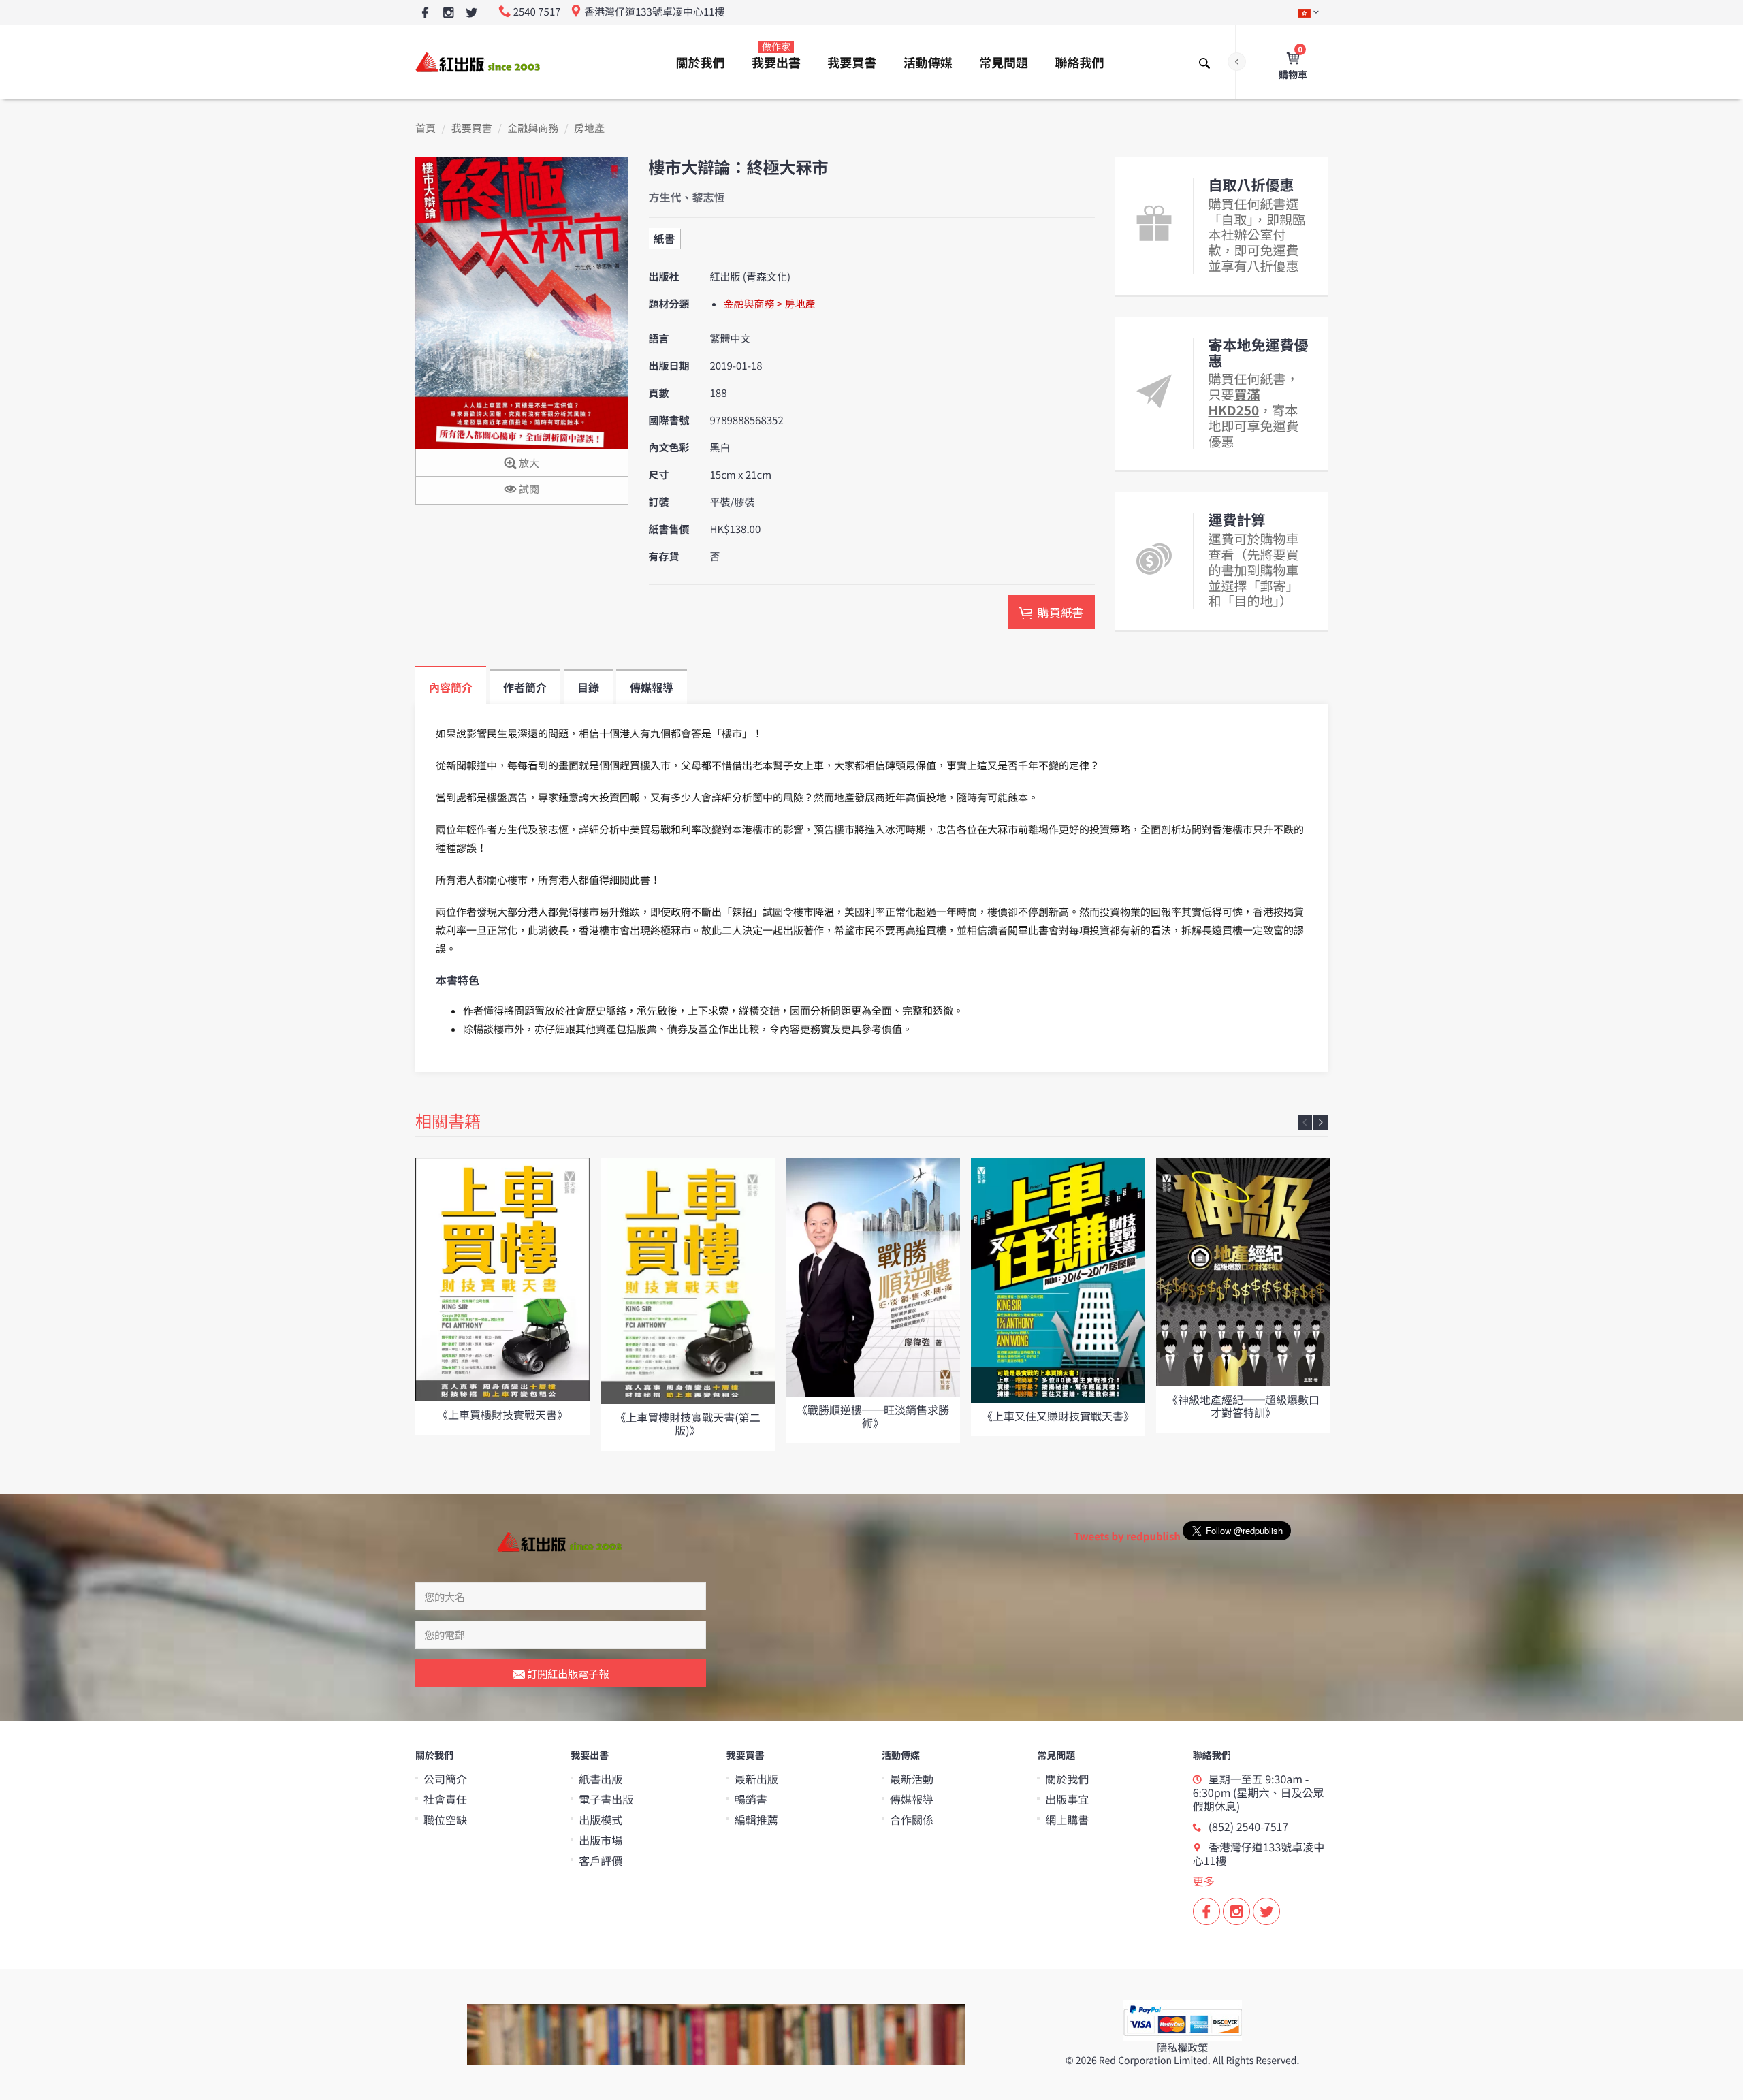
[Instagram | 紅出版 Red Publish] (448, 13)
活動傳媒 (928, 63)
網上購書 (1067, 1819)
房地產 (589, 128)
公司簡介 (445, 1779)
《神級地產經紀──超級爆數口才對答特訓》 (1243, 1406)
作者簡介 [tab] (525, 687)
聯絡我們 (1079, 63)
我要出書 (776, 56)
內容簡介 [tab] (451, 687)
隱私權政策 (1182, 2048)
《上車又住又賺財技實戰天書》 (1058, 1416)
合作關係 (912, 1819)
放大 (528, 463)
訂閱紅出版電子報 (567, 1673)
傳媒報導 (912, 1799)
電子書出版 (606, 1799)
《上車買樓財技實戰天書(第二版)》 (687, 1423)
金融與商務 (533, 128)
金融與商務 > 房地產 (770, 304)
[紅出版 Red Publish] (479, 62)
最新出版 (756, 1779)
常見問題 (1004, 63)
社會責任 (445, 1799)
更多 (1204, 1881)
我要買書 (852, 63)
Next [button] (1321, 1123)
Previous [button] (1305, 1123)
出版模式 (601, 1819)
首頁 (426, 128)
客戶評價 (601, 1860)
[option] (502, 1296)
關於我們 (701, 63)
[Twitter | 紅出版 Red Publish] (471, 13)
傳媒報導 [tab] (652, 687)
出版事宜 (1067, 1799)
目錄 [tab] (588, 687)
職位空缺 (445, 1819)
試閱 (528, 489)
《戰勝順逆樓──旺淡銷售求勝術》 (873, 1416)
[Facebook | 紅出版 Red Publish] (425, 13)
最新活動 (912, 1779)
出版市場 (601, 1840)
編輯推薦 (756, 1819)
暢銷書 (751, 1799)
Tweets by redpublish (1127, 1537)
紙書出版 (601, 1779)
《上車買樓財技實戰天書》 (502, 1414)
